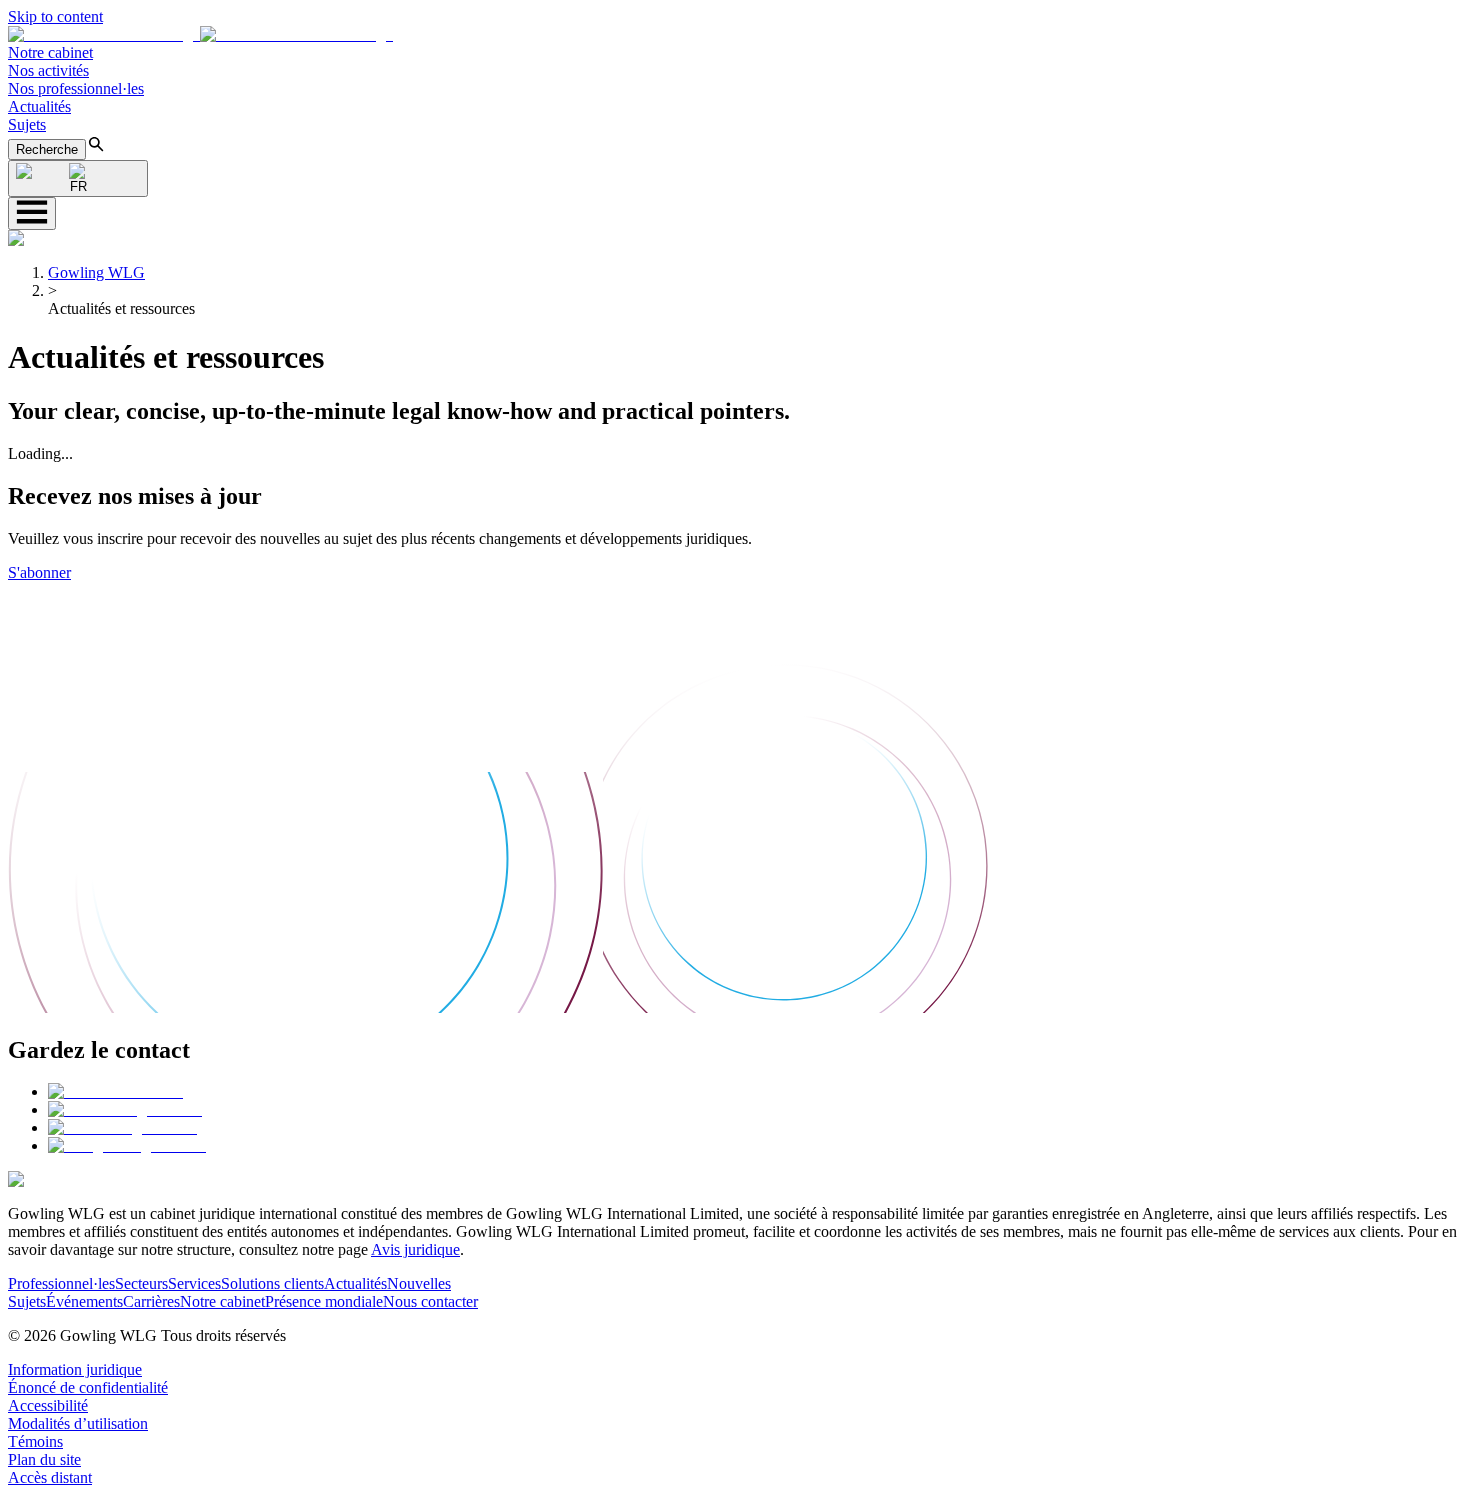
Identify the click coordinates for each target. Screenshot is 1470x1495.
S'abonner (39, 572)
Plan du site (44, 1459)
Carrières (151, 1301)
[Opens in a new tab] (115, 1091)
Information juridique (75, 1369)
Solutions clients (272, 1283)
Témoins (35, 1441)
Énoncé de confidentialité (88, 1387)
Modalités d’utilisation (78, 1423)
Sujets (27, 124)
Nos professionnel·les (76, 88)
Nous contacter (430, 1301)
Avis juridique (415, 1249)
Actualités (39, 106)
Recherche (47, 149)
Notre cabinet (50, 52)
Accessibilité (48, 1405)
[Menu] (32, 213)
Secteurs (141, 1283)
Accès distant (50, 1477)
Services (194, 1283)
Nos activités (48, 70)
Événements (84, 1301)
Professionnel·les (61, 1283)
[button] (200, 34)
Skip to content (55, 16)
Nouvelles (419, 1283)
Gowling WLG (96, 272)
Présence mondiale (324, 1301)
